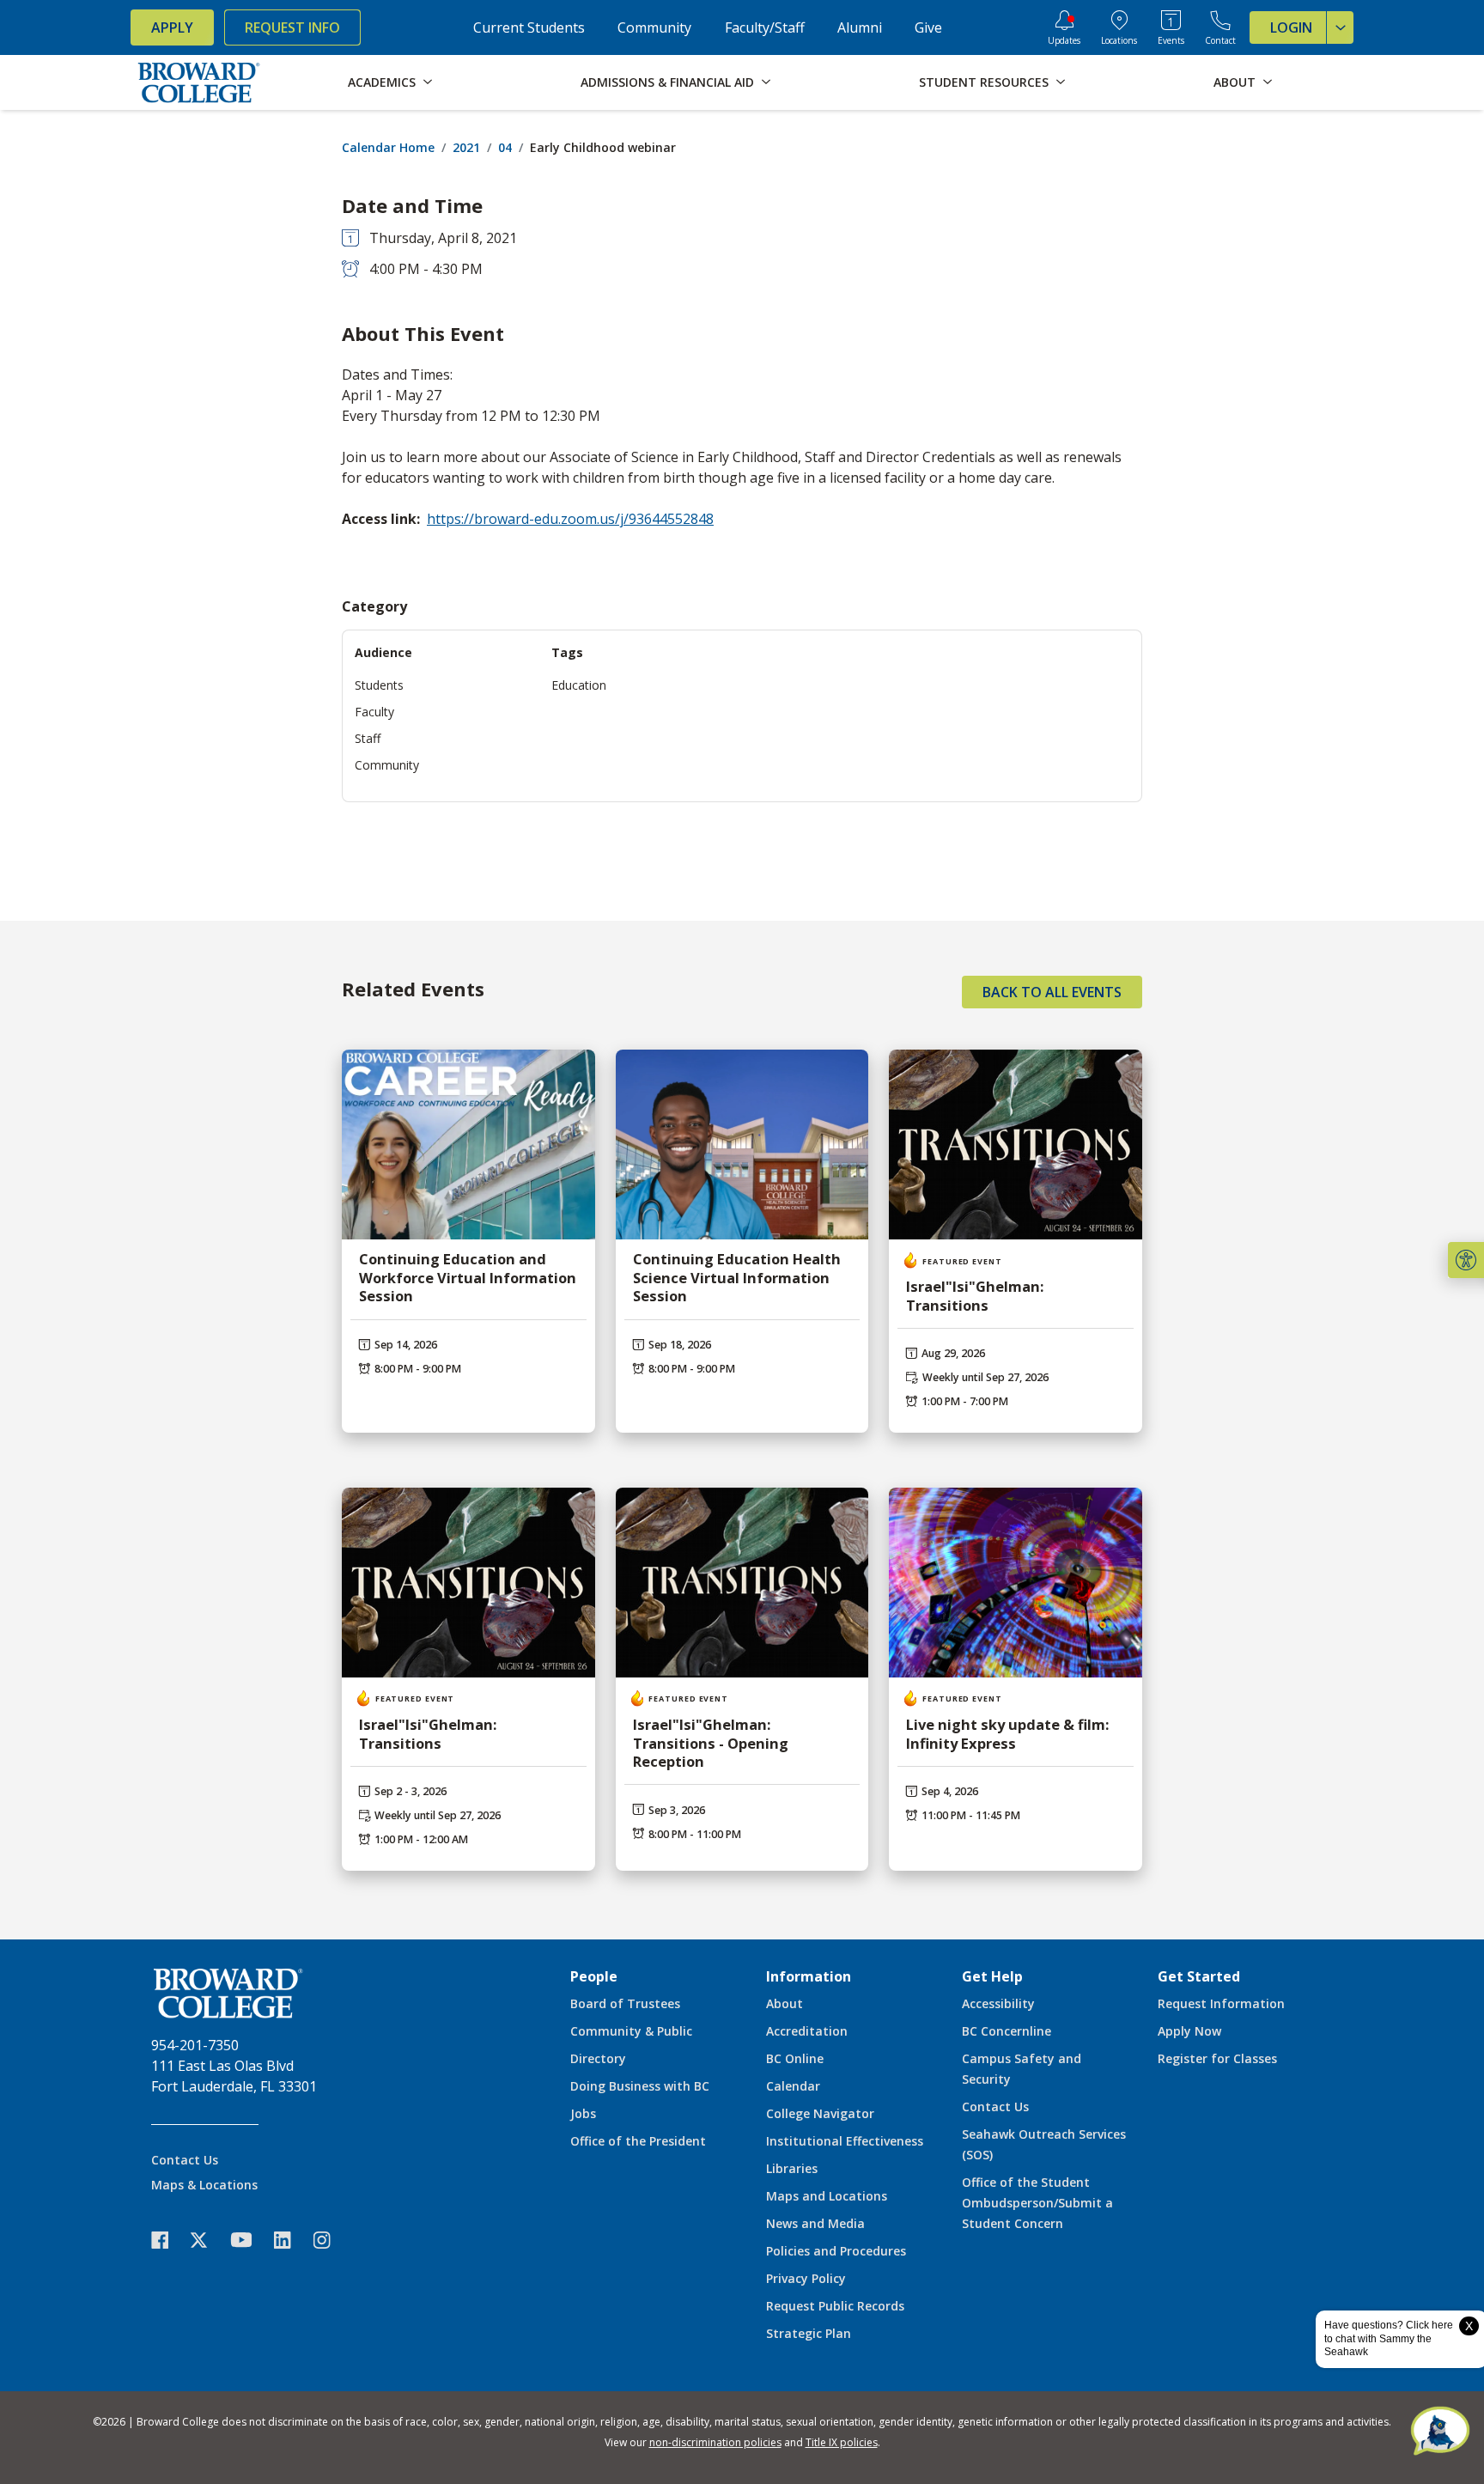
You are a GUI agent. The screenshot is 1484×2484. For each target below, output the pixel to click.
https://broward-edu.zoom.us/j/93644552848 (570, 519)
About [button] (1235, 82)
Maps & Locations (204, 2185)
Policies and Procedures (836, 2251)
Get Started (1199, 1976)
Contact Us (185, 2160)
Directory (598, 2058)
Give (928, 27)
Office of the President (638, 2141)
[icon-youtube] (249, 2239)
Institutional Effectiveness (845, 2141)
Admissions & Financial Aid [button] (667, 82)
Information (809, 1976)
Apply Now (1189, 2031)
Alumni (860, 27)
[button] (1466, 1260)
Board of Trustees (625, 2003)
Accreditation (807, 2031)
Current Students (529, 27)
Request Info (292, 27)
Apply (172, 27)
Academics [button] (382, 82)
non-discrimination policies (715, 2442)
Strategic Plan (809, 2333)
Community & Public (631, 2031)
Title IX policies (842, 2442)
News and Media (815, 2223)
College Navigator (820, 2113)
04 (505, 147)
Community (654, 27)
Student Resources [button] (984, 82)
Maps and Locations (827, 2196)
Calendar (793, 2086)
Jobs (583, 2113)
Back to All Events (1052, 992)
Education (579, 685)
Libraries (792, 2168)
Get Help (992, 1976)
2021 (466, 147)
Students (379, 685)
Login (1291, 27)
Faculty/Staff (765, 27)
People (594, 1976)
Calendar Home (388, 147)
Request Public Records (835, 2306)
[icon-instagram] (331, 2240)
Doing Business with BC (640, 2086)
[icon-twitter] (208, 2240)
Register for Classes (1217, 2058)
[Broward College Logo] (199, 82)
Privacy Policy (806, 2278)
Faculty (374, 712)
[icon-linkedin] (291, 2240)
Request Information (1221, 2003)
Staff (368, 738)
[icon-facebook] (168, 2240)
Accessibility (998, 2003)
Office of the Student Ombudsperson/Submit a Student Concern (1037, 2203)
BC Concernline (1007, 2031)
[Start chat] (1440, 2432)
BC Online (795, 2058)
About (785, 2003)
